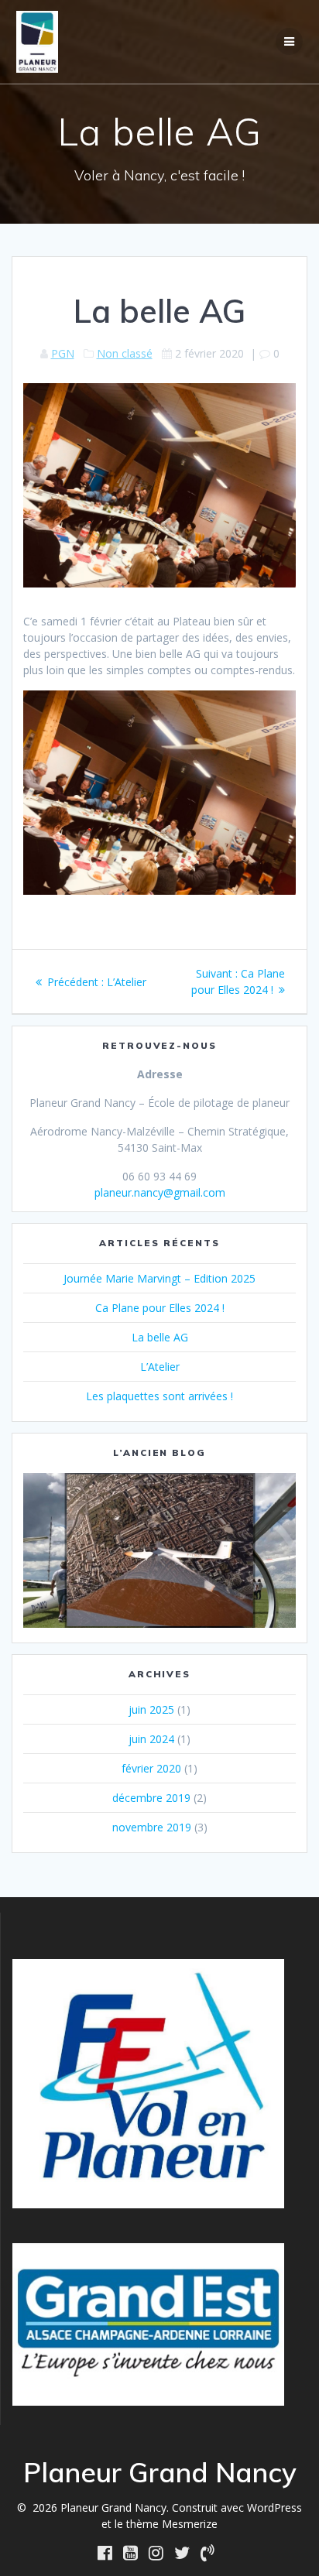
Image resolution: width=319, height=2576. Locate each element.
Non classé (125, 353)
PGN (63, 353)
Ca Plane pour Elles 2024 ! (160, 1308)
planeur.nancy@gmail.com (160, 1192)
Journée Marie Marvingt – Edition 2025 (159, 1278)
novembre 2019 (152, 1827)
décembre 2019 (151, 1798)
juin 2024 (151, 1739)
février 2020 (151, 1768)
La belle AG (160, 1337)
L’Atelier (160, 1367)
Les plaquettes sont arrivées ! (159, 1396)
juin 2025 (151, 1709)
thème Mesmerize (172, 2524)
